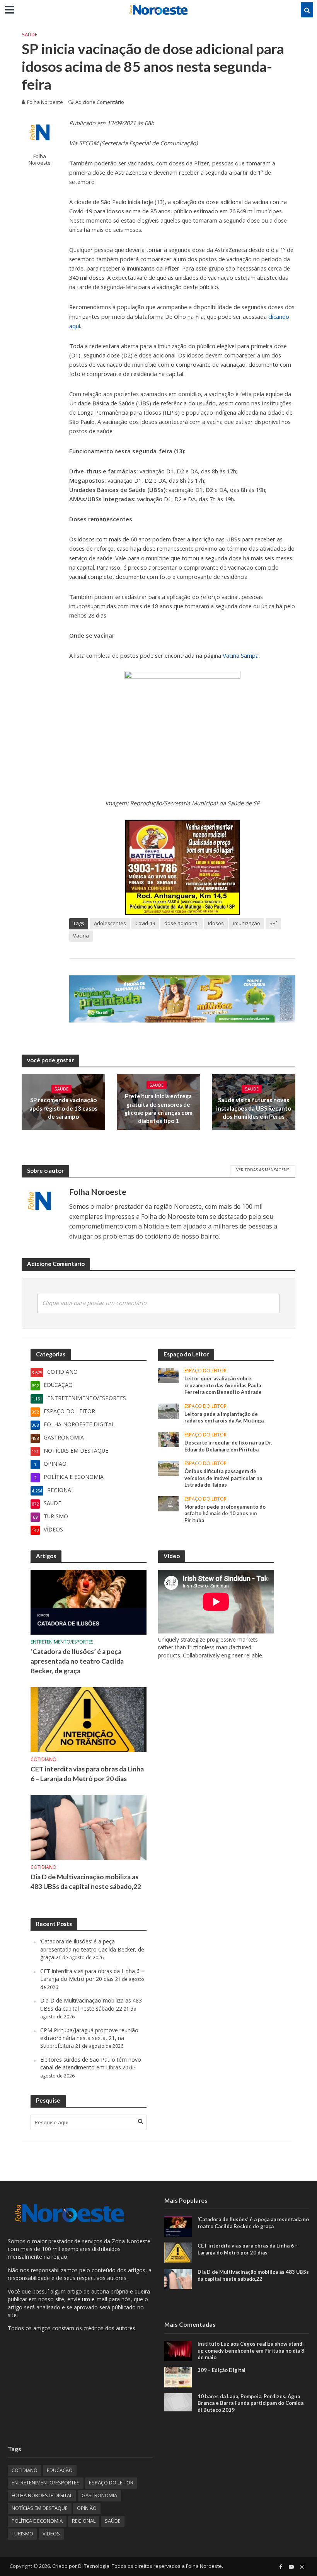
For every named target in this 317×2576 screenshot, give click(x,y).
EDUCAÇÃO (60, 2470)
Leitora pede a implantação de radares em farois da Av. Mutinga (224, 1417)
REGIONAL (84, 2521)
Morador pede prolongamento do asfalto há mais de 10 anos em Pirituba (225, 1513)
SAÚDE (30, 34)
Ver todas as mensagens (263, 1170)
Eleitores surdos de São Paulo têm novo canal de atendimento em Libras (91, 2063)
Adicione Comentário (100, 102)
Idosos (216, 923)
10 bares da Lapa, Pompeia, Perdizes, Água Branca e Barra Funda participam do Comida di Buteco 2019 (251, 2403)
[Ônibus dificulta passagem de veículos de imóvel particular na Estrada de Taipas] (168, 1468)
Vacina (81, 936)
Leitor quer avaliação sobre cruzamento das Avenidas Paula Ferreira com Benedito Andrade (223, 1385)
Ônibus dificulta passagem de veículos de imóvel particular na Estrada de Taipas (223, 1478)
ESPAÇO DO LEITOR (205, 1371)
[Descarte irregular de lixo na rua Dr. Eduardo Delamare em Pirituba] (168, 1439)
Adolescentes (110, 923)
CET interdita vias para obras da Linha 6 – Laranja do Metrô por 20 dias (87, 1774)
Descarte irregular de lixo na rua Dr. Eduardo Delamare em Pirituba (228, 1446)
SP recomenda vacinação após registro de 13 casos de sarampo (63, 1108)
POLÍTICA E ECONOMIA (37, 2521)
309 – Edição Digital (222, 2370)
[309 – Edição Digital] (178, 2376)
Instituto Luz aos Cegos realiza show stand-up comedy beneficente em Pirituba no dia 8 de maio (251, 2351)
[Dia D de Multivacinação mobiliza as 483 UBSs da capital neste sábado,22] (89, 1827)
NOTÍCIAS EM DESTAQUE (40, 2508)
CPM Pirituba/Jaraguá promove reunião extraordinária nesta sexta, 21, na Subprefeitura (89, 2038)
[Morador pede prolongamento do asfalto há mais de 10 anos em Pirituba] (168, 1503)
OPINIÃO (87, 2508)
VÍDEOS (51, 2533)
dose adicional (182, 923)
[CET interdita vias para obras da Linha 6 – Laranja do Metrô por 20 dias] (89, 1719)
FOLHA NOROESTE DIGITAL (42, 2495)
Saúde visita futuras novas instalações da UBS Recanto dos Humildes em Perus (254, 1108)
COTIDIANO (43, 1760)
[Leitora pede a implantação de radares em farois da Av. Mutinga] (168, 1410)
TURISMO (22, 2533)
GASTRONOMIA (99, 2495)
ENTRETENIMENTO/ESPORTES (62, 1642)
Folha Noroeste (45, 102)
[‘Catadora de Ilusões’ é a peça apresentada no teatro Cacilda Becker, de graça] (89, 1602)
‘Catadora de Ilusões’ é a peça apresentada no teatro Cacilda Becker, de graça (77, 1661)
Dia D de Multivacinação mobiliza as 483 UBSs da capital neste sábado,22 (86, 1882)
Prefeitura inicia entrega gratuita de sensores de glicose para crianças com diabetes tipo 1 (158, 1108)
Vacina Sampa (241, 655)
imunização (247, 923)
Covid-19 (145, 923)
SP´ (273, 923)
